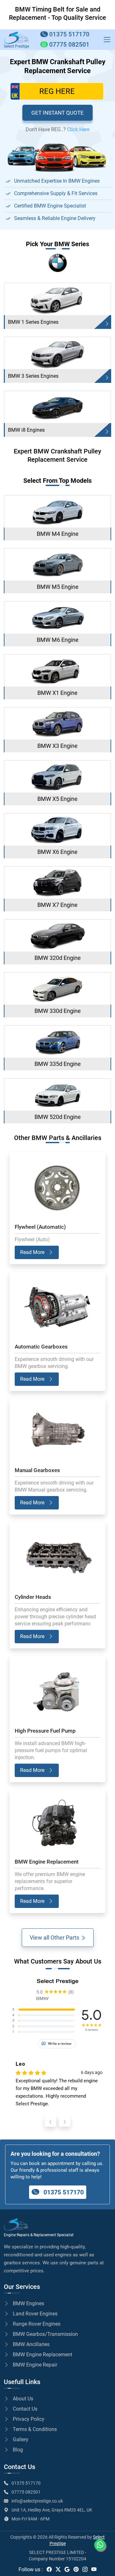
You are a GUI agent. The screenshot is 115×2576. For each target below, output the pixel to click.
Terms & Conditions (35, 2429)
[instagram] (85, 2569)
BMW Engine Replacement (42, 2355)
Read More (33, 1252)
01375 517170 (63, 2192)
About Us (23, 2399)
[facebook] (49, 2569)
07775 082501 (26, 2492)
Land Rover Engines (35, 2314)
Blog (18, 2450)
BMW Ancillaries (31, 2344)
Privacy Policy (29, 2419)
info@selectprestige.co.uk (37, 2501)
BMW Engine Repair (35, 2365)
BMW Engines (28, 2303)
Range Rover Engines (37, 2324)
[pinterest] (76, 2569)
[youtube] (94, 2569)
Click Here (78, 129)
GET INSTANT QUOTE (57, 113)
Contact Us (25, 2409)
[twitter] (58, 2569)
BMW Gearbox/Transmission (45, 2334)
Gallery (21, 2439)
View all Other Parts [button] (55, 1938)
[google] (67, 2569)
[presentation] (50, 2121)
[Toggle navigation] (107, 40)
